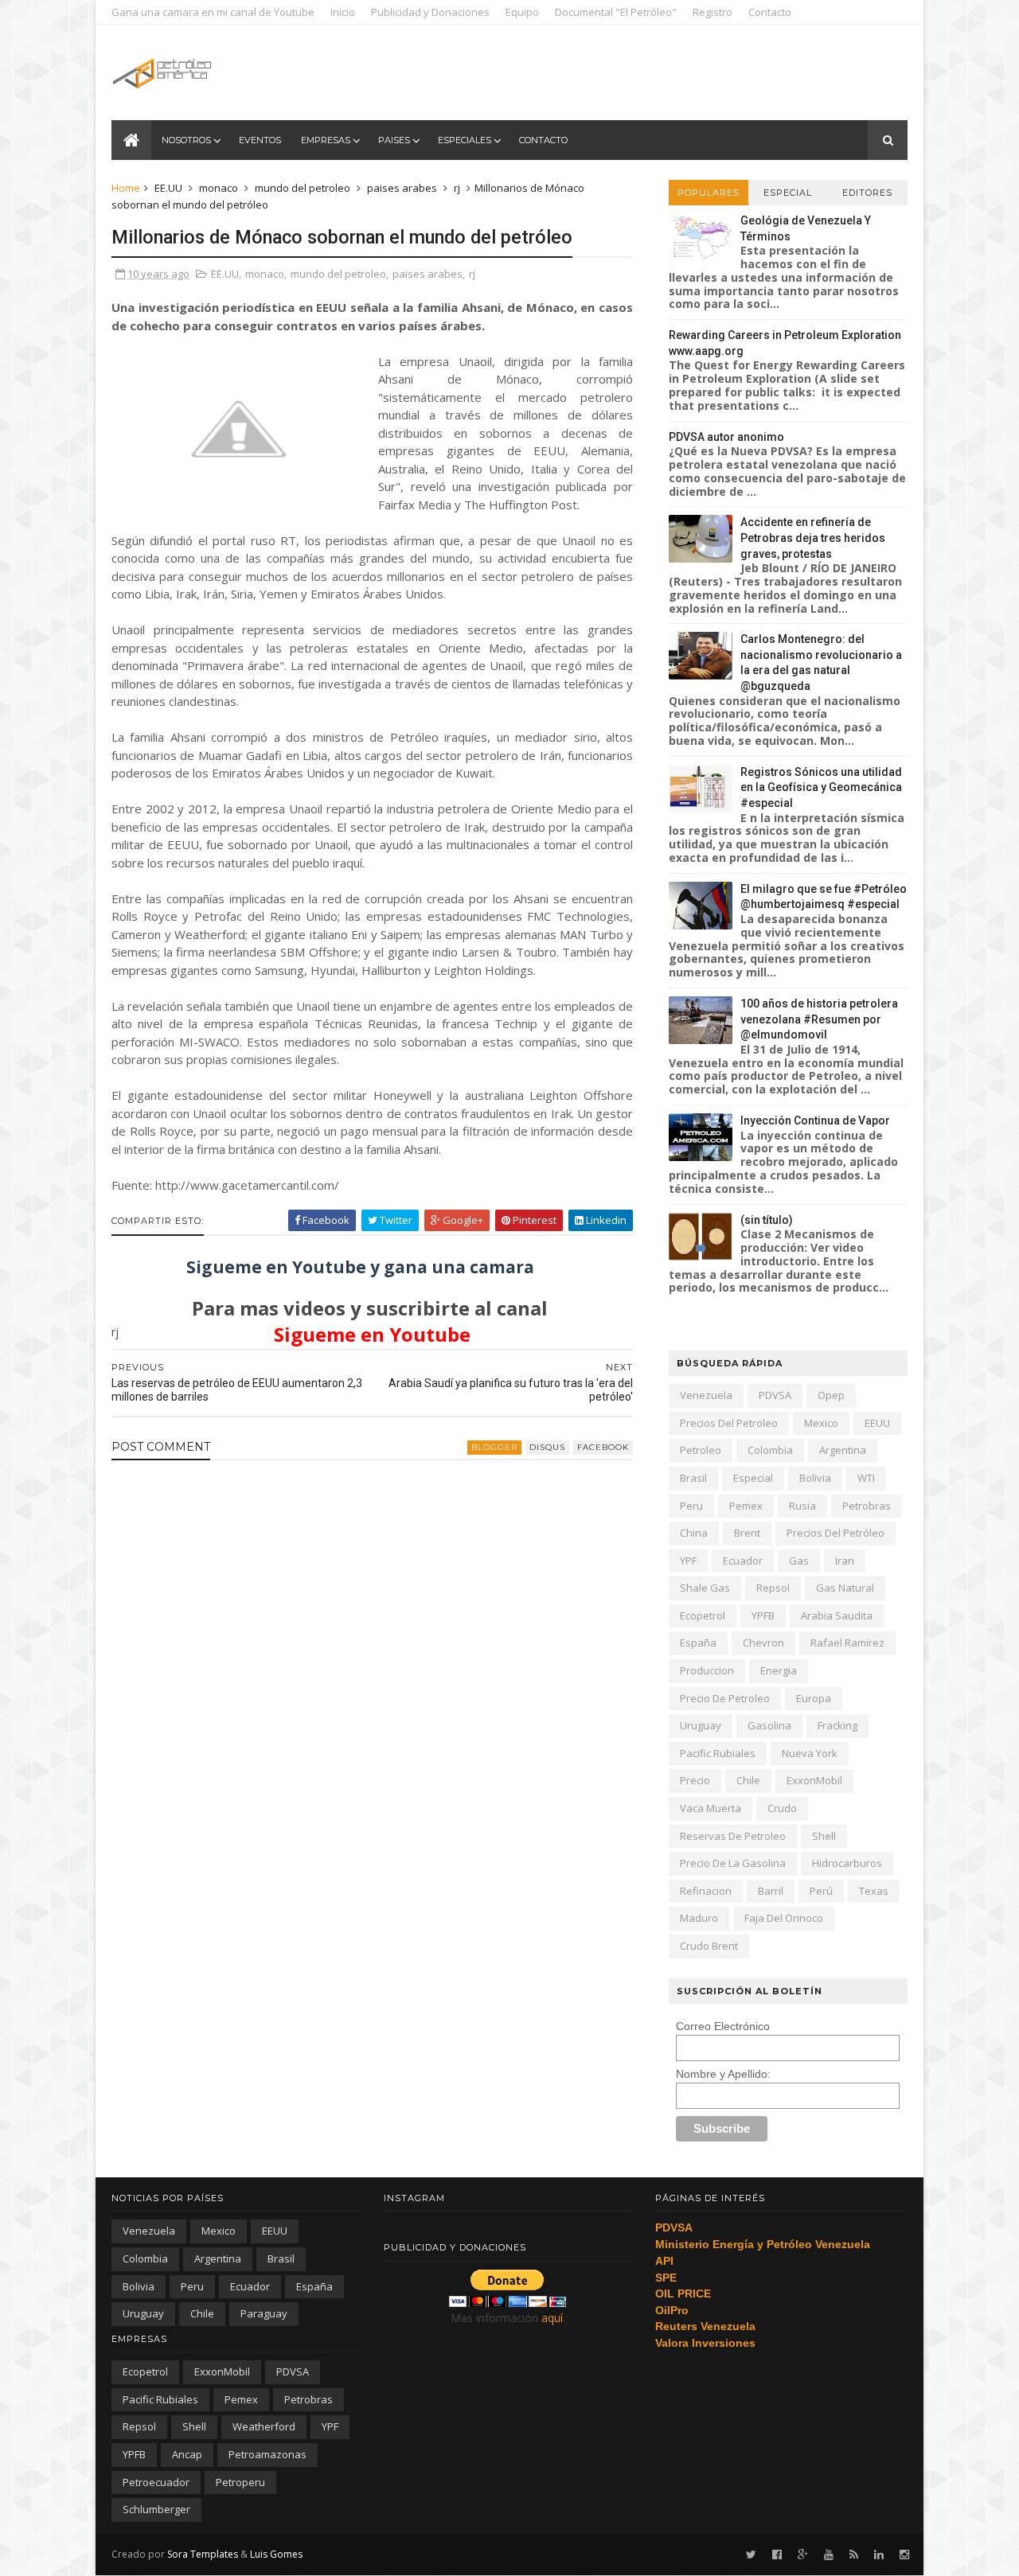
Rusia (802, 1506)
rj (457, 188)
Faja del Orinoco (784, 1918)
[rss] (854, 2555)
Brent (747, 1533)
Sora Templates (203, 2554)
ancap (187, 2454)
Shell (824, 1836)
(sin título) (767, 1220)
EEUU (877, 1423)
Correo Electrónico (723, 2026)
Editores (867, 193)
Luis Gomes (276, 2554)
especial (753, 1478)
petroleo (701, 1450)
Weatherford (264, 2426)
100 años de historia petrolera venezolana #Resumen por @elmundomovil (819, 1019)
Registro (713, 12)
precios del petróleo (836, 1533)
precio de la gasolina (733, 1863)
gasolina (769, 1725)
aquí (552, 2318)
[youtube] (829, 2555)
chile (748, 1780)
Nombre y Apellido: (723, 2074)
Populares (709, 193)
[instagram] (904, 2555)
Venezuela (706, 1395)
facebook (603, 1447)
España (698, 1643)
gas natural (845, 1588)
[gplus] (803, 2555)
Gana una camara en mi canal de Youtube (213, 12)
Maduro (699, 1918)
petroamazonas (267, 2454)
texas (874, 1891)
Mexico (821, 1423)
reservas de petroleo (733, 1836)
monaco (219, 188)
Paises (394, 140)
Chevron (763, 1643)
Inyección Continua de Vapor (815, 1120)
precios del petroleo (729, 1423)
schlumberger (156, 2509)
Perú (821, 1891)
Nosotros (186, 140)
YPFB (763, 1615)
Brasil (693, 1478)
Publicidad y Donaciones (430, 12)
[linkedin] (879, 2555)
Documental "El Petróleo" (616, 12)
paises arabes (402, 188)
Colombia (770, 1450)
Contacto (770, 12)
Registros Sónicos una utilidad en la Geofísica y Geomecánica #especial (821, 787)
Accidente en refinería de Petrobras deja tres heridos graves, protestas (813, 538)
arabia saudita (837, 1615)
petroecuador (156, 2482)
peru (691, 1506)
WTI (866, 1478)
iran (845, 1561)
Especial (788, 193)
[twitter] (751, 2555)
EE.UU (168, 188)
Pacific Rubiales (718, 1753)
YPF (688, 1561)
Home (126, 188)
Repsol (773, 1588)
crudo (782, 1808)
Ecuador (743, 1561)
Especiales (465, 140)
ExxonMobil (814, 1780)
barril (771, 1891)
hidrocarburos (847, 1863)
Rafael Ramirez (847, 1643)
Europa (814, 1698)
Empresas (326, 140)
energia (779, 1670)
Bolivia (815, 1478)
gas (799, 1561)
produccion (707, 1670)
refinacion (706, 1891)
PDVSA (775, 1395)
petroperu (240, 2482)
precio (695, 1780)
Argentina (843, 1450)
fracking (837, 1725)
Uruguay (701, 1725)
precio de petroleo (725, 1698)
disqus (547, 1447)
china (694, 1533)
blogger (494, 1447)
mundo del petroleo (303, 188)
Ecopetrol (703, 1615)
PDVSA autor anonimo (726, 437)
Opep (831, 1395)
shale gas (705, 1588)
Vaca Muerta (711, 1808)
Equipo (522, 12)
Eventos (260, 140)
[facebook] (777, 2555)
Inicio (343, 12)
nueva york (810, 1753)
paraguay (264, 2313)
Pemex (746, 1506)
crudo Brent (709, 1946)
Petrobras (867, 1506)
